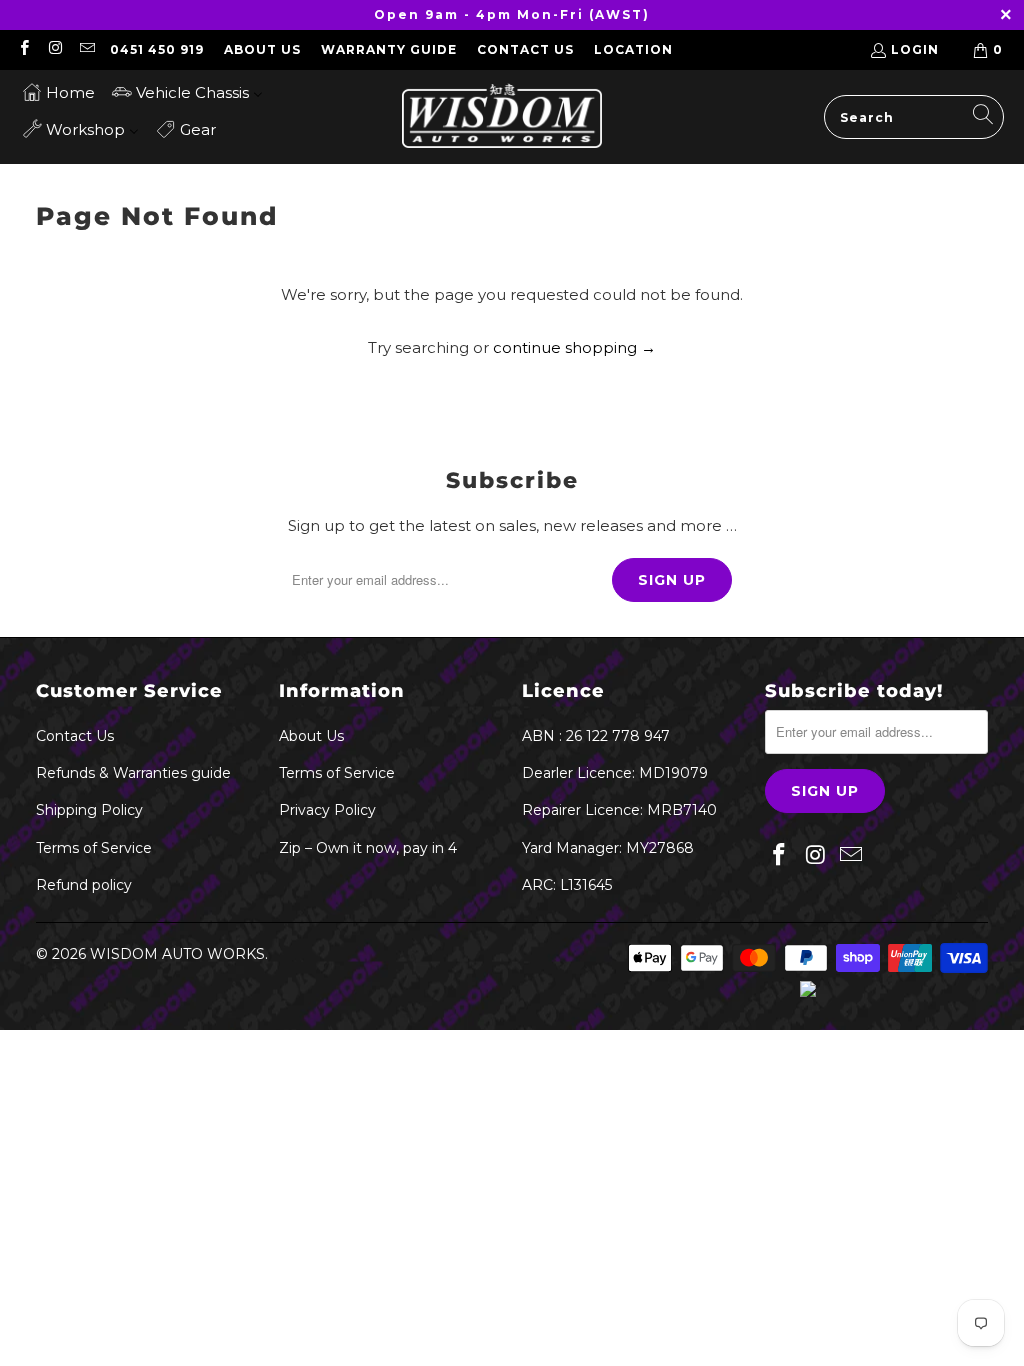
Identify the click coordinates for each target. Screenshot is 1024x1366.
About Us (262, 49)
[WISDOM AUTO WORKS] (502, 116)
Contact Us (525, 49)
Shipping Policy (89, 810)
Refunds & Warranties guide (133, 773)
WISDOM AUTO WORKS (177, 954)
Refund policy (84, 885)
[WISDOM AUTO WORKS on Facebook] (23, 49)
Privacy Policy (327, 810)
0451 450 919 (157, 49)
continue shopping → (574, 347)
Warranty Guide (389, 49)
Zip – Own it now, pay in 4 (368, 848)
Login (915, 49)
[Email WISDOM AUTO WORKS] (86, 49)
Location (633, 49)
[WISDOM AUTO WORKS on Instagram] (54, 49)
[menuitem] (58, 91)
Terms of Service (94, 848)
